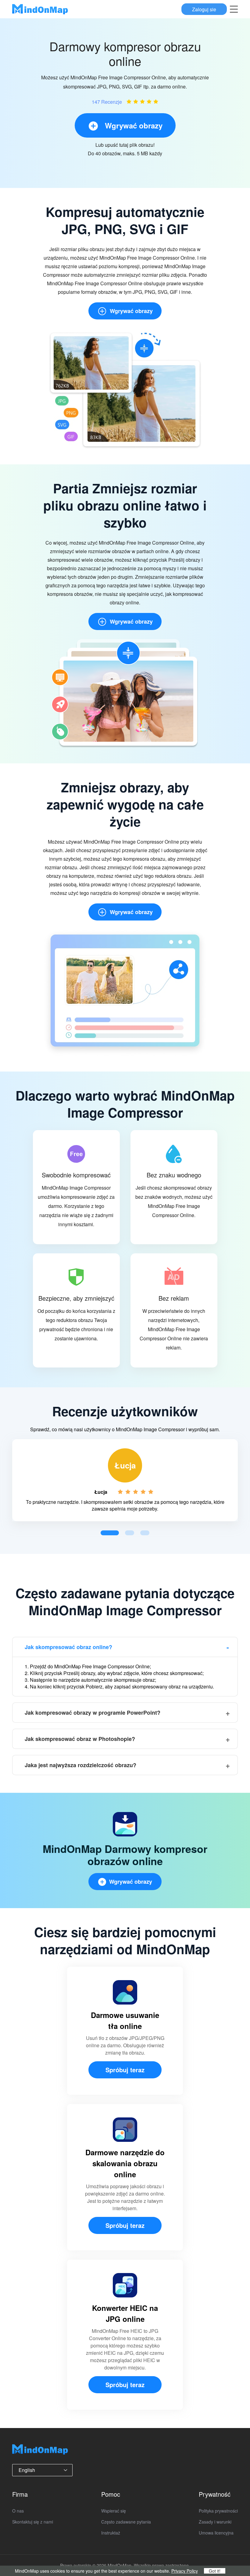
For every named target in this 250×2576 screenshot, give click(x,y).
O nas (18, 2511)
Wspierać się (114, 2511)
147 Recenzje (107, 102)
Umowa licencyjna (216, 2533)
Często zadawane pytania (126, 2522)
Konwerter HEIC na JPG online (125, 2313)
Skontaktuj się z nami (33, 2522)
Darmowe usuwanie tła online (125, 2020)
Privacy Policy (185, 2571)
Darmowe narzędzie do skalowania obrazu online (125, 2163)
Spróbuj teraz (125, 2070)
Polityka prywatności (218, 2511)
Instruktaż (111, 2533)
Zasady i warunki (215, 2522)
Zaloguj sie (204, 9)
